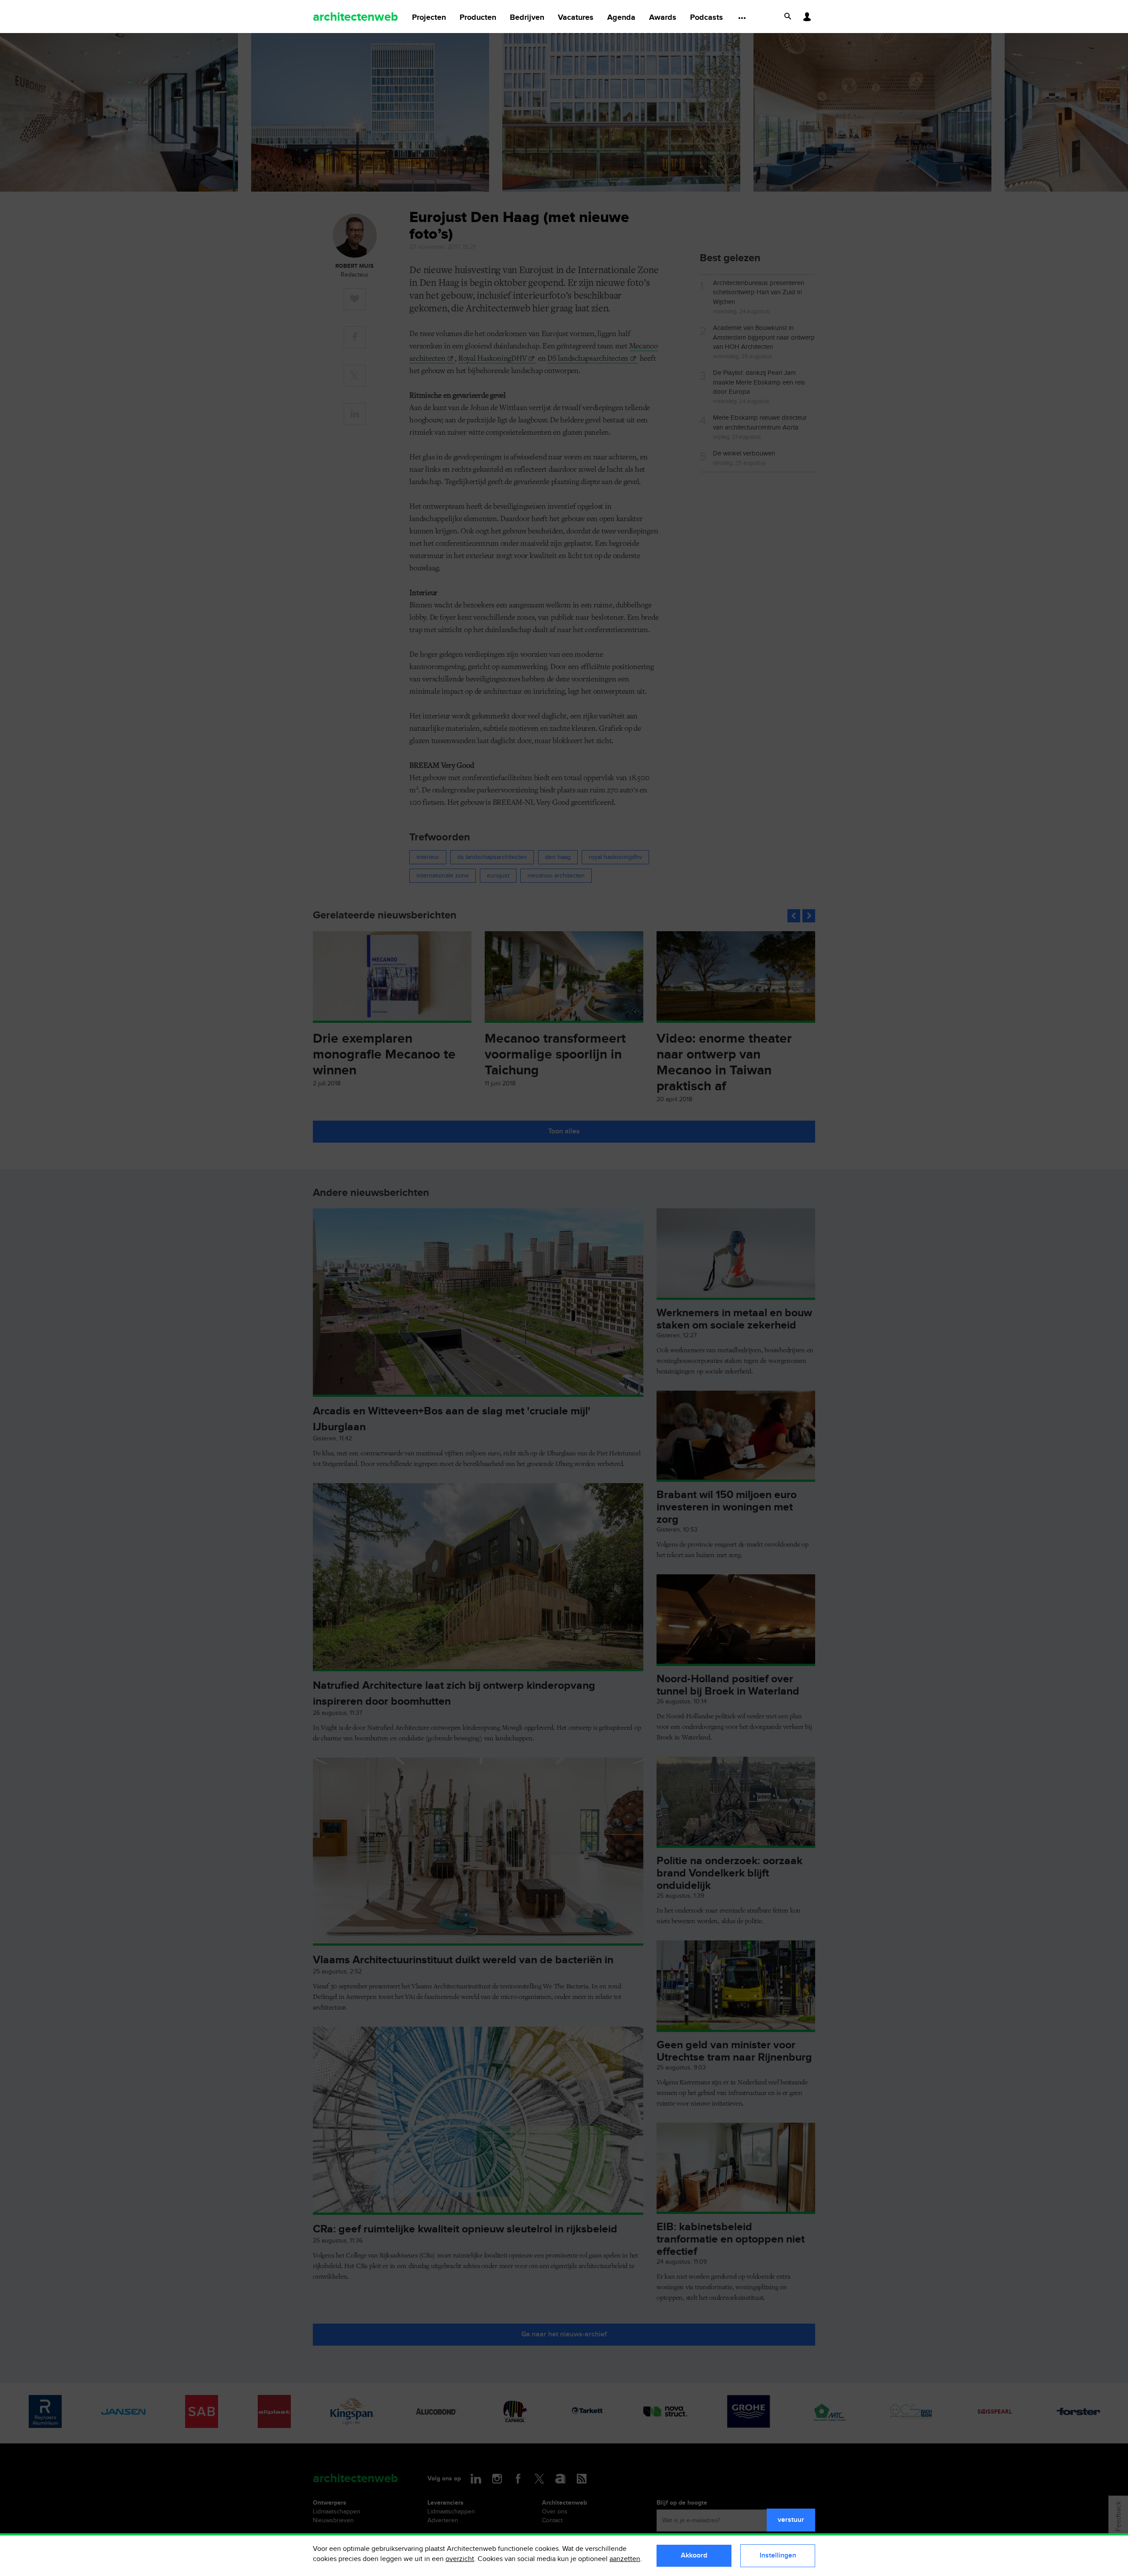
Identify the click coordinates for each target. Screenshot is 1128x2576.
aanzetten (625, 2559)
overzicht (460, 2559)
